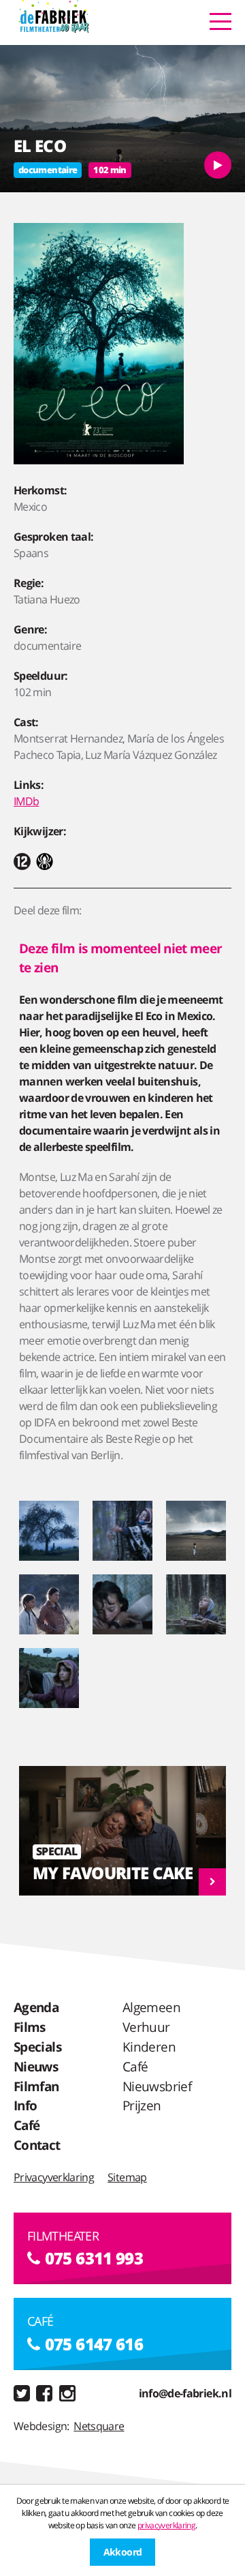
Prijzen (142, 2105)
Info (25, 2105)
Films (30, 2027)
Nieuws (36, 2066)
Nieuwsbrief (157, 2086)
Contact (37, 2145)
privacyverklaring (166, 2525)
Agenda (36, 2007)
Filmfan (36, 2086)
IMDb (26, 801)
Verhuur (146, 2027)
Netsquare (99, 2426)
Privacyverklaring (54, 2177)
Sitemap (127, 2177)
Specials (37, 2047)
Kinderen (149, 2047)
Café (27, 2125)
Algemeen (151, 2007)
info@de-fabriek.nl (185, 2393)
